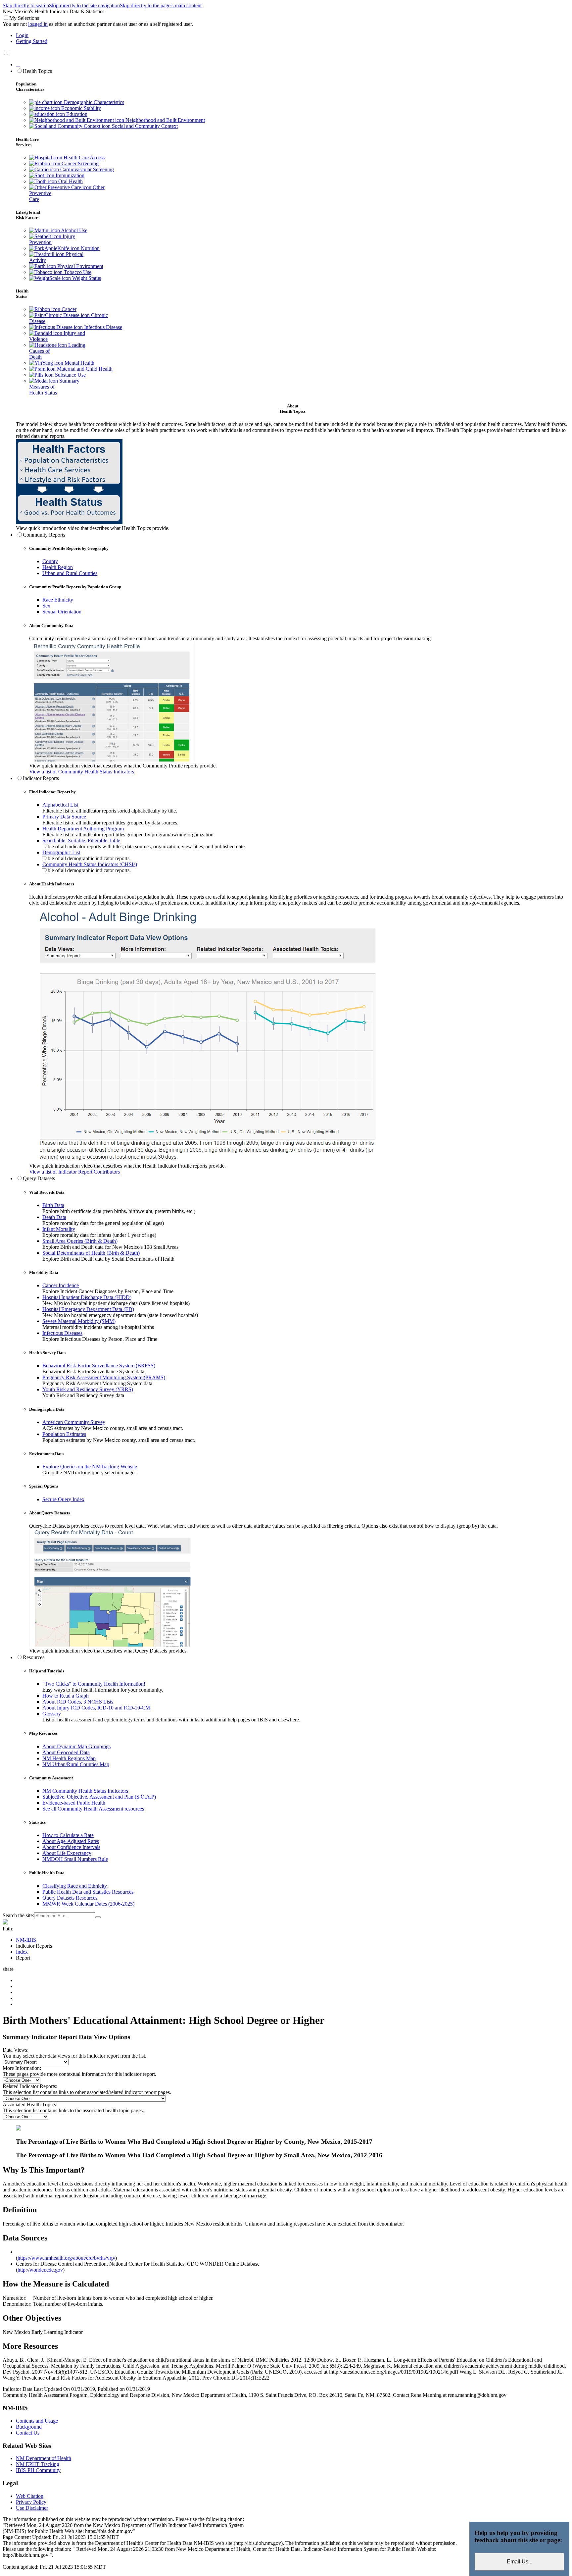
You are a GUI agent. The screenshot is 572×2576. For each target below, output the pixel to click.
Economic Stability (80, 108)
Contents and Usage (37, 2421)
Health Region (58, 567)
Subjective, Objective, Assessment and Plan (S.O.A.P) (99, 1797)
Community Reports (44, 535)
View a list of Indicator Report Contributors (74, 1172)
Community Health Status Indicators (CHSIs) (90, 864)
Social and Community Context (144, 126)
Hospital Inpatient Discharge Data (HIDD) (87, 1297)
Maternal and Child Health (84, 369)
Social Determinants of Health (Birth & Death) (91, 1253)
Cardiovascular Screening (86, 169)
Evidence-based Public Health (74, 1803)
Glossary (52, 1714)
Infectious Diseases (62, 1333)
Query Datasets (39, 1178)
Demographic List (61, 852)
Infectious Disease (102, 327)
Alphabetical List (60, 805)
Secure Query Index (63, 1499)
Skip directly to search (26, 5)
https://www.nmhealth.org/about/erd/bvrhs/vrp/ (66, 2258)
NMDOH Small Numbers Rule (75, 1859)
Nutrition (90, 248)
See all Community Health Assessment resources (93, 1809)
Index (22, 1952)
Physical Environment (80, 266)
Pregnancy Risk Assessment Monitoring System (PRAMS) (104, 1377)
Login (22, 35)
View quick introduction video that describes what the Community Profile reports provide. (123, 766)
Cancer (68, 309)
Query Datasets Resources (70, 1898)
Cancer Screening (79, 163)
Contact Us (28, 2433)
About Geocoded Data (66, 1752)
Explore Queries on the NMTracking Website (90, 1467)
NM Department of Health (44, 2458)
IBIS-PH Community (38, 2470)
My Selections (24, 18)
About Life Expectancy (67, 1853)
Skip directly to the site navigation (84, 5)
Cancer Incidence (61, 1285)
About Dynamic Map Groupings (76, 1746)
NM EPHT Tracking (38, 2464)
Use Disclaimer (32, 2508)
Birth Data (53, 1205)
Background (29, 2427)
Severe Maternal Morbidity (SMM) (79, 1321)
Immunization (69, 175)
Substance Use (70, 375)
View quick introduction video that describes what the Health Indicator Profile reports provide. (127, 1166)
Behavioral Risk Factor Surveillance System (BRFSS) (99, 1366)
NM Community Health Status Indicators (85, 1791)
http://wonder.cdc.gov (40, 2270)
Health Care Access (83, 158)
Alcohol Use (74, 230)
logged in (38, 24)
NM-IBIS (26, 1940)
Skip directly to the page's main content (161, 5)
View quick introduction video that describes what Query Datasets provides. (108, 1651)
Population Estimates (64, 1434)
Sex (46, 606)
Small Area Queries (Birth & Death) (80, 1241)
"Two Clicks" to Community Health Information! (94, 1684)
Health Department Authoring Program (83, 829)
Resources (34, 1657)
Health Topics (37, 71)
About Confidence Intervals (71, 1847)
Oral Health (70, 181)
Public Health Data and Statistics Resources (88, 1892)
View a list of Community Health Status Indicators (82, 772)
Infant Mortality (59, 1229)
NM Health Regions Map (69, 1758)
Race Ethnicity (58, 600)
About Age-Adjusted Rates (71, 1841)
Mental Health (79, 363)
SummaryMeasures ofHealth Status (54, 387)
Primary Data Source (64, 817)
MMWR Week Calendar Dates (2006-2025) (88, 1904)
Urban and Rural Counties (70, 573)
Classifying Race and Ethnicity (75, 1886)
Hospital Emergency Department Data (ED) (88, 1309)
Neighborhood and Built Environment (165, 120)
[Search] (98, 1917)
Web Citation (30, 2496)
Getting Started (32, 41)
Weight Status (86, 278)
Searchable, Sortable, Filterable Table (81, 841)
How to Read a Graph (66, 1696)
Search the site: (18, 1915)
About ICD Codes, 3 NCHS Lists (78, 1702)
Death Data (54, 1217)
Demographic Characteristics (93, 102)
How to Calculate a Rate (68, 1835)
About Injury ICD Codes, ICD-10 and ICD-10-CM (96, 1708)
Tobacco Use (77, 272)
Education (76, 114)
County (50, 561)
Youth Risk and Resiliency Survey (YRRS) (88, 1389)
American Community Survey (74, 1422)
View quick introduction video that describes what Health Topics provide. (93, 528)
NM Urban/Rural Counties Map (76, 1764)
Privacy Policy (31, 2502)
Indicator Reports (41, 778)
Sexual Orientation (62, 612)
